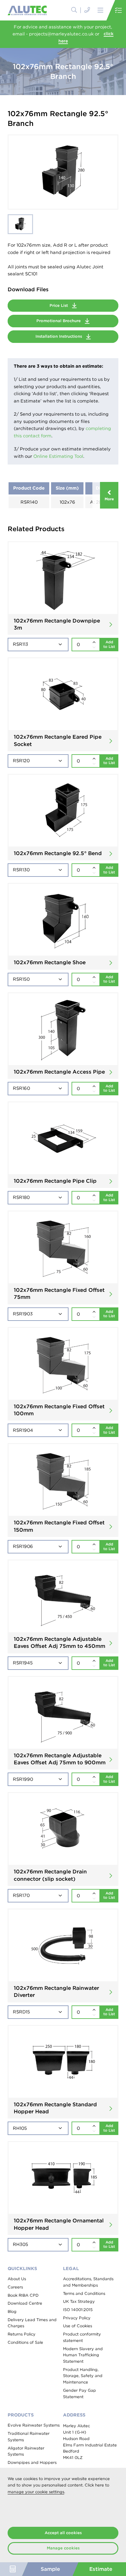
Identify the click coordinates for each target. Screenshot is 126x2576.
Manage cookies (63, 2548)
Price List (59, 305)
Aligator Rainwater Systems (26, 2451)
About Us (17, 2279)
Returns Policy (22, 2334)
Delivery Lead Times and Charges (32, 2323)
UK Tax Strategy (79, 2301)
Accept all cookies (63, 2533)
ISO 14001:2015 (78, 2310)
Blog (12, 2311)
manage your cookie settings (36, 2492)
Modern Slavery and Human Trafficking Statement (83, 2355)
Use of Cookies (78, 2326)
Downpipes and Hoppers (32, 2462)
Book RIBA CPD (23, 2295)
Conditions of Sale (25, 2342)
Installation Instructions (59, 336)
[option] (63, 172)
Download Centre (25, 2303)
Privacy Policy (77, 2318)
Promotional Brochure (59, 321)
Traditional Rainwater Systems (29, 2437)
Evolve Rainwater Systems (34, 2425)
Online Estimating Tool (58, 456)
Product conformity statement (82, 2337)
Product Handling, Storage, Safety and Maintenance (83, 2376)
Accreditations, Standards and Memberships (88, 2282)
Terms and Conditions (84, 2293)
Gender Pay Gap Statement (80, 2394)
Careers (15, 2287)
